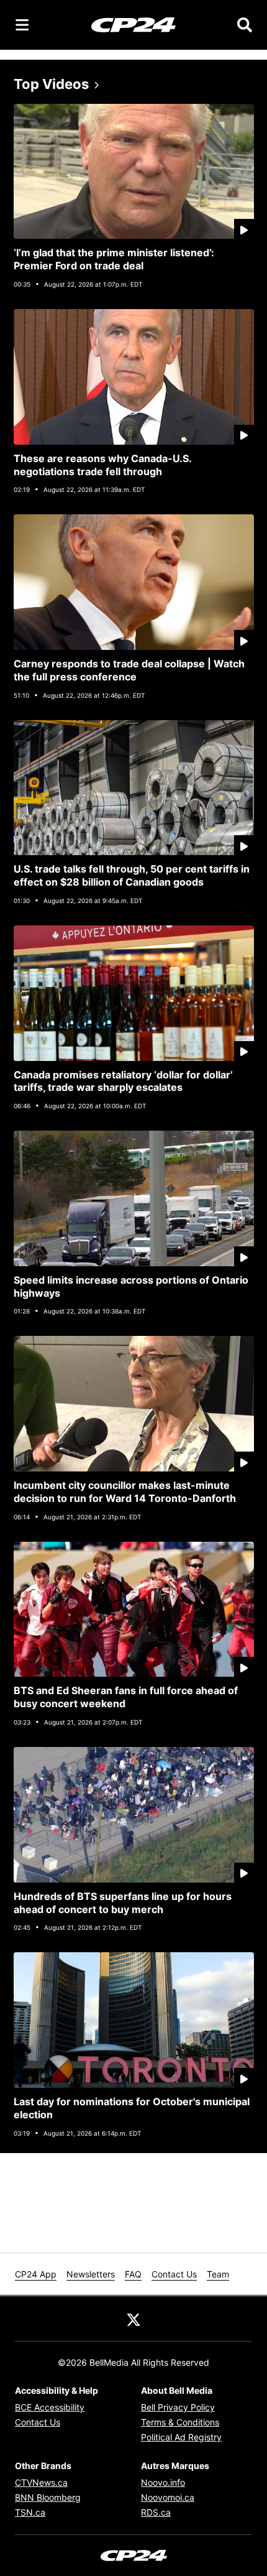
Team (218, 2274)
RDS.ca (156, 2512)
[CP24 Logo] (133, 24)
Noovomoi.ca (168, 2497)
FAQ (133, 2274)
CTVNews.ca (41, 2482)
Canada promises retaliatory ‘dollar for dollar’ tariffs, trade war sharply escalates (123, 1081)
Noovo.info (163, 2482)
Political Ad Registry (181, 2437)
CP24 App (36, 2274)
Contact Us (174, 2274)
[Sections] (22, 25)
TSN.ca (30, 2512)
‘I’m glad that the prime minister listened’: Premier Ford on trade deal (114, 259)
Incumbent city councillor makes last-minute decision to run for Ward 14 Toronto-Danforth (125, 1492)
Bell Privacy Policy (178, 2407)
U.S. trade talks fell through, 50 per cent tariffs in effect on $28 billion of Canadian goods (132, 875)
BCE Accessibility (50, 2407)
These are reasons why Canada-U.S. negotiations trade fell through (103, 465)
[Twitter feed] (133, 2319)
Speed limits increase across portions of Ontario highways (131, 1286)
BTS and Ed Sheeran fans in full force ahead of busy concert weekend (126, 1697)
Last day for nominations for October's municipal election (132, 2108)
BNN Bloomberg (48, 2497)
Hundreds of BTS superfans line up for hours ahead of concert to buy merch (123, 1903)
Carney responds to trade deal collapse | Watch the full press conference (129, 670)
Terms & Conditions (180, 2422)
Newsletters (91, 2274)
